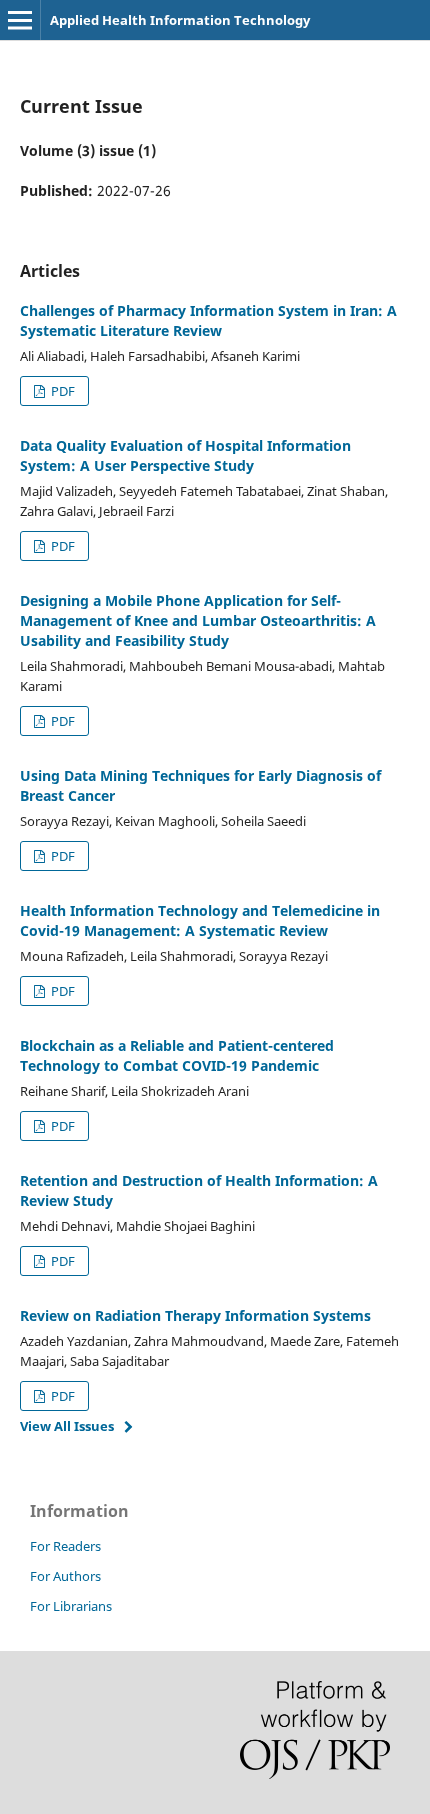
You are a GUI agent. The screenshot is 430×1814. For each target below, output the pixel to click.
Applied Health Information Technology (180, 20)
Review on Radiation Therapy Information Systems (195, 1315)
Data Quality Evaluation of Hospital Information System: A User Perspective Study (185, 455)
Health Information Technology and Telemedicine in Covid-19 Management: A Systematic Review (200, 920)
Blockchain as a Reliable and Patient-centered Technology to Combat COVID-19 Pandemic (177, 1055)
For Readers (65, 1546)
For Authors (65, 1576)
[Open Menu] (20, 20)
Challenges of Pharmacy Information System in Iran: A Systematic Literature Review (208, 320)
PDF (61, 391)
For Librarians (71, 1606)
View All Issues (67, 1426)
